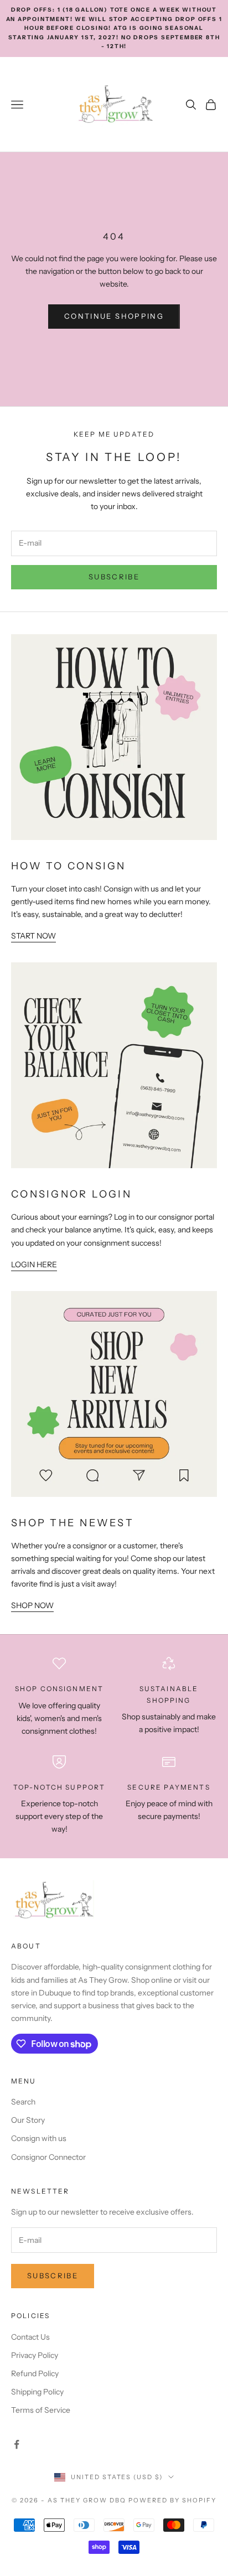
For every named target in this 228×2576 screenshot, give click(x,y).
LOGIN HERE (34, 1264)
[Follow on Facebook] (17, 2444)
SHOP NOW (32, 1605)
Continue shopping (114, 316)
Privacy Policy (35, 2355)
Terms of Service (41, 2410)
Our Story (28, 2120)
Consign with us (39, 2138)
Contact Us (30, 2337)
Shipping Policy (37, 2392)
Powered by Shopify (172, 2500)
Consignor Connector (48, 2157)
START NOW (33, 936)
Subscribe (114, 577)
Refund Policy (35, 2373)
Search (23, 2102)
